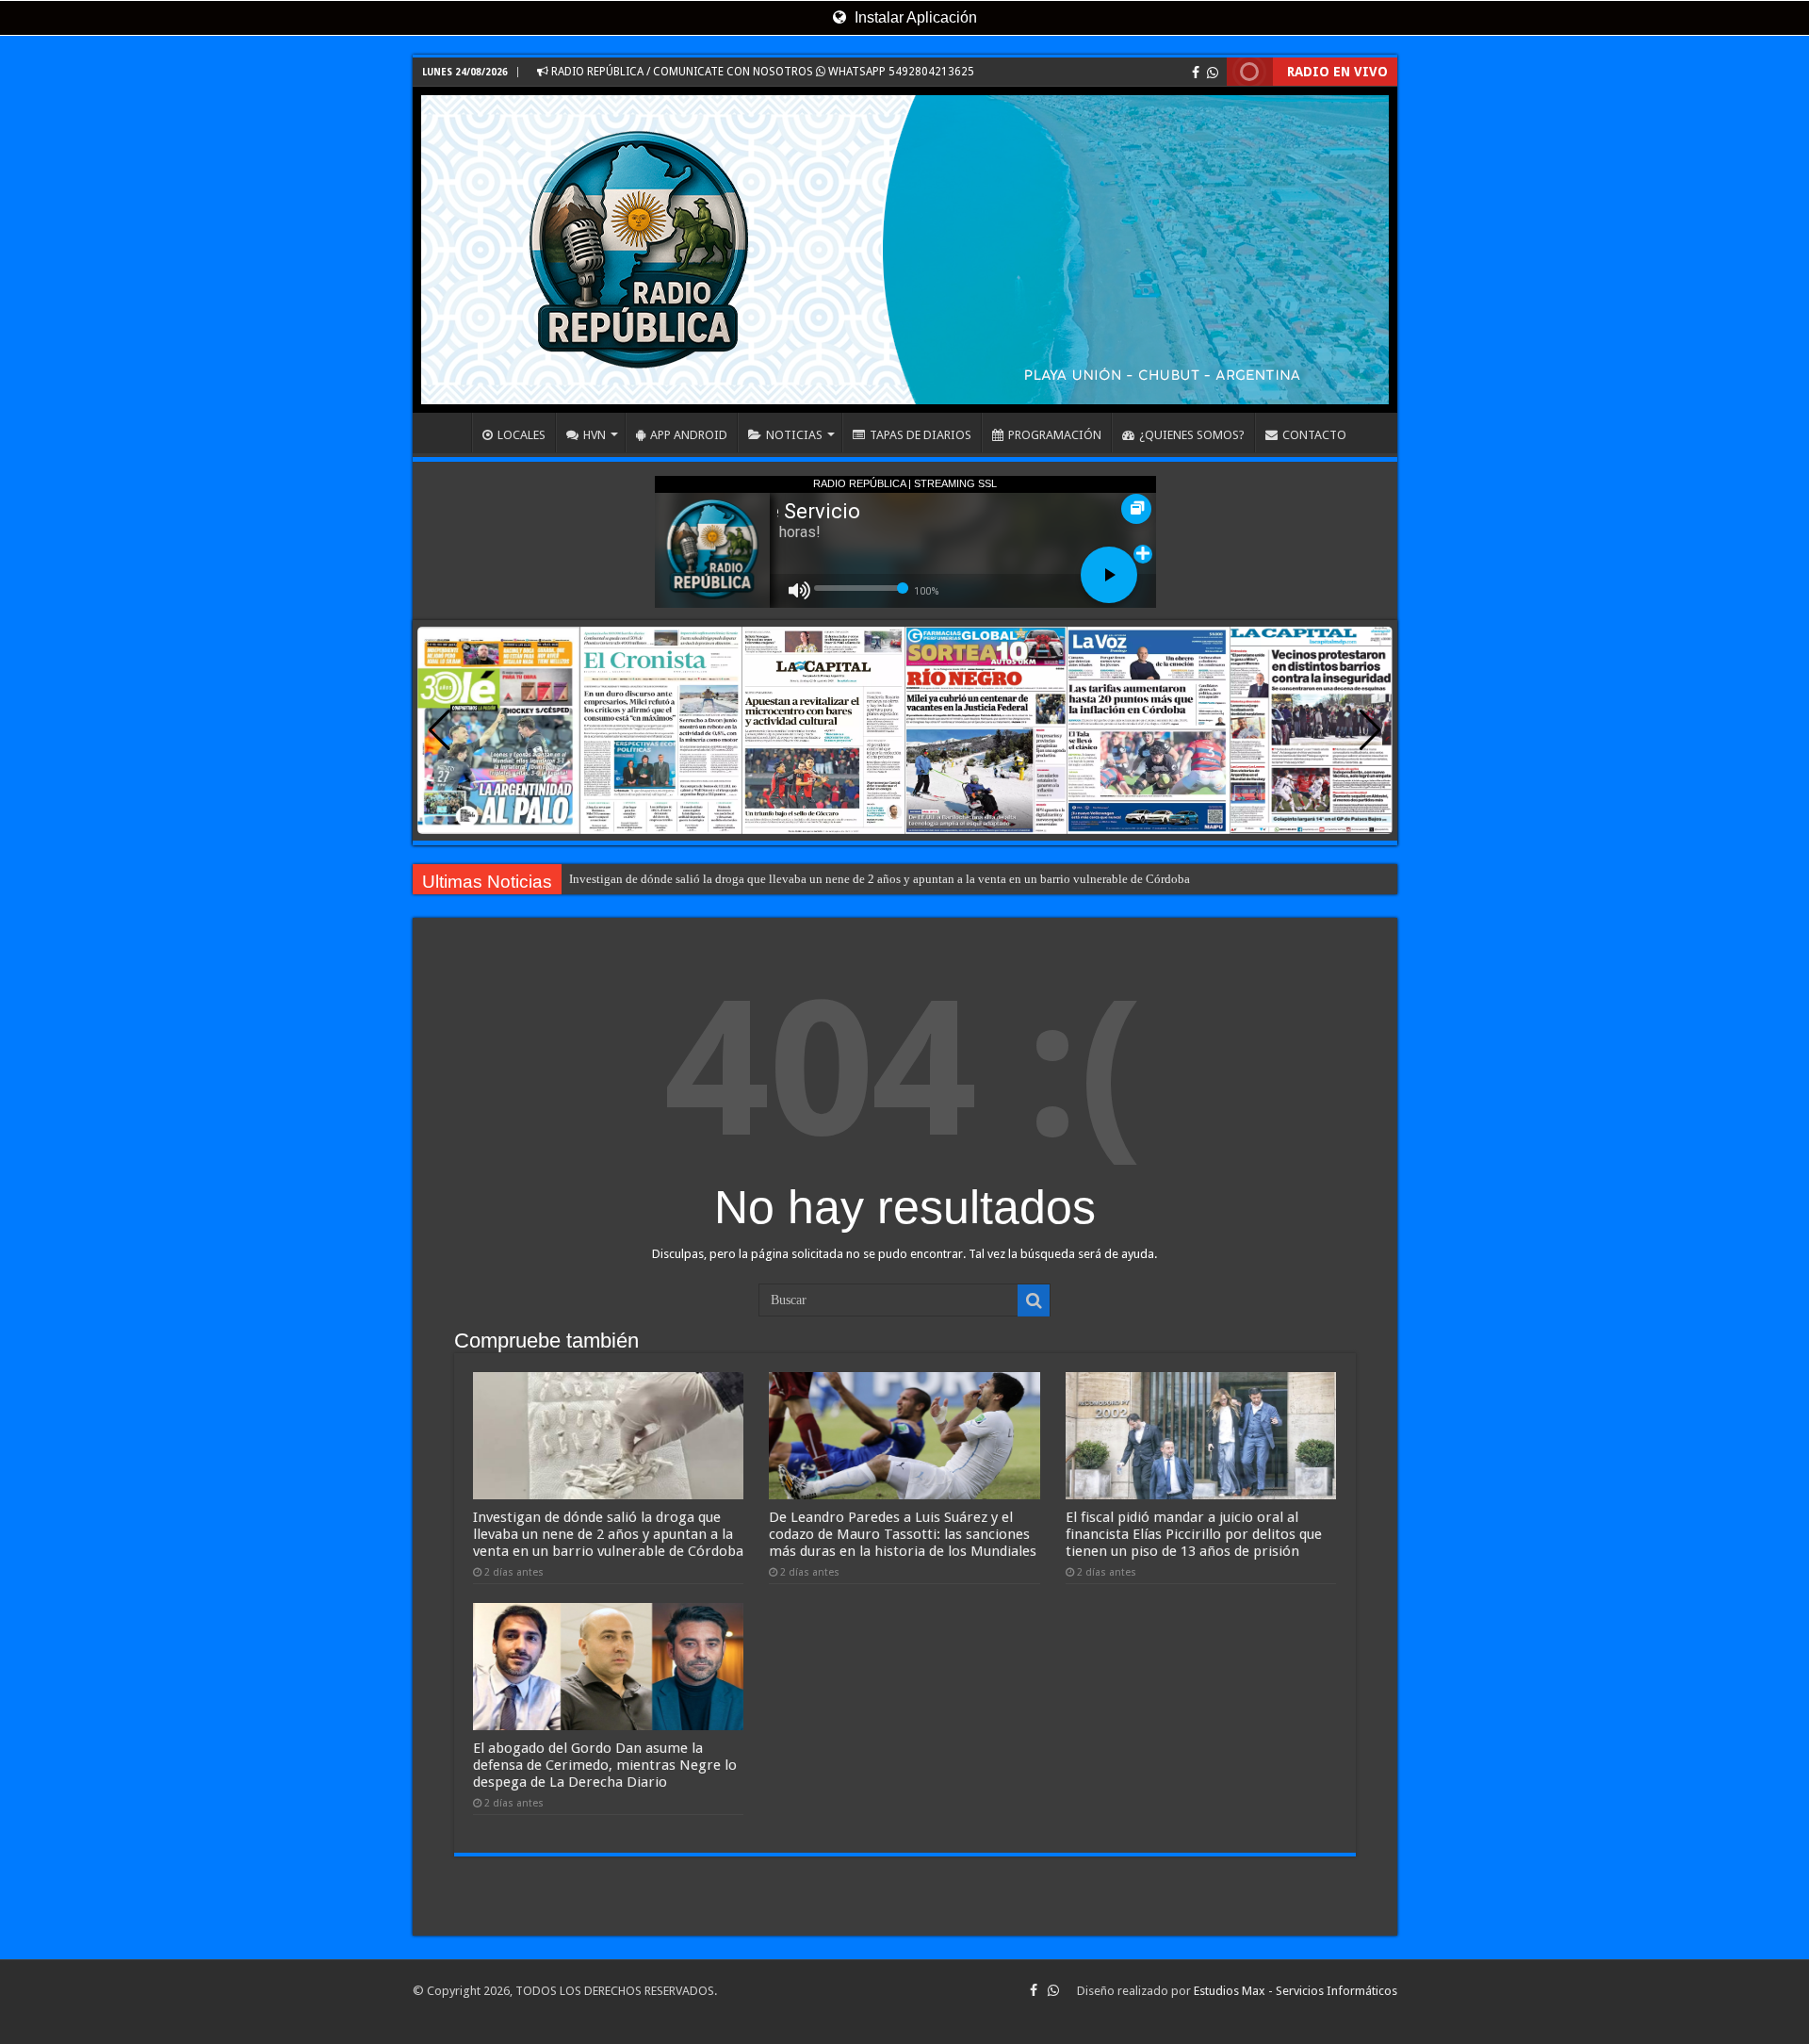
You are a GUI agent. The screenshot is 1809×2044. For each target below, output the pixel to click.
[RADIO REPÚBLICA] (905, 250)
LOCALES (522, 435)
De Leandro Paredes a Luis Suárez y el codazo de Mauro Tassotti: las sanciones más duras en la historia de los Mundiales (903, 1534)
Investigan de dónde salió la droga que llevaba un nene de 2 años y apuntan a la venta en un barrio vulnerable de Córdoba (880, 879)
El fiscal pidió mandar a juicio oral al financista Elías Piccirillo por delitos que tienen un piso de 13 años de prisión (1194, 1534)
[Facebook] (1196, 73)
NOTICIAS (794, 435)
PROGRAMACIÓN (1055, 435)
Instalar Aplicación (914, 17)
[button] (1370, 730)
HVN (595, 435)
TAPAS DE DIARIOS (921, 435)
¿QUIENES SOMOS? (1192, 435)
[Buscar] (1034, 1300)
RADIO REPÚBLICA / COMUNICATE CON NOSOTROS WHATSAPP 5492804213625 (761, 72)
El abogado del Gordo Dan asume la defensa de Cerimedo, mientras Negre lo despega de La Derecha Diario (605, 1765)
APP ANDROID (689, 435)
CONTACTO (1314, 435)
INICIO (447, 433)
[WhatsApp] (1213, 73)
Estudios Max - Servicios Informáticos (1296, 1991)
